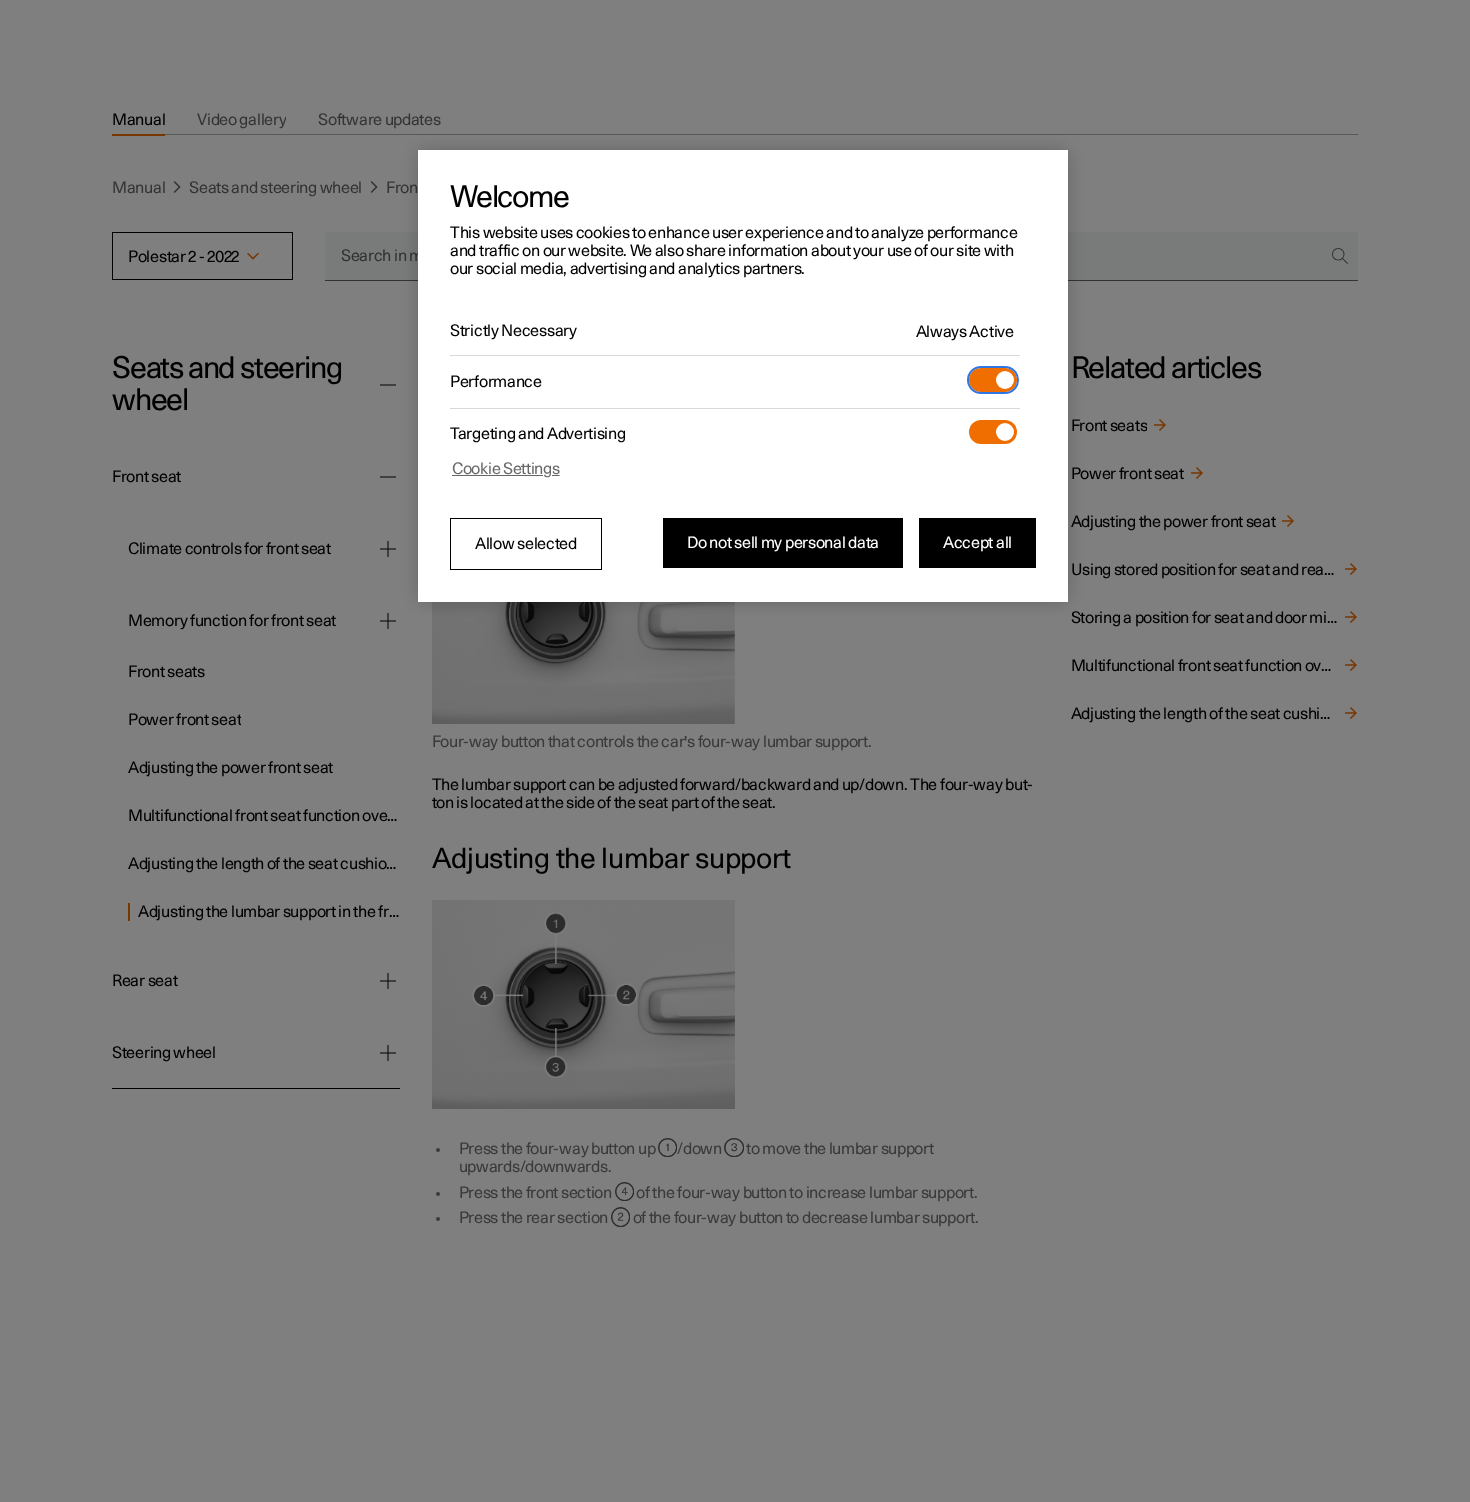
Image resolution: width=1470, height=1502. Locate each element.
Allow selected (526, 544)
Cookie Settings (506, 469)
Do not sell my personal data (783, 543)
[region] (743, 376)
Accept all (977, 543)
